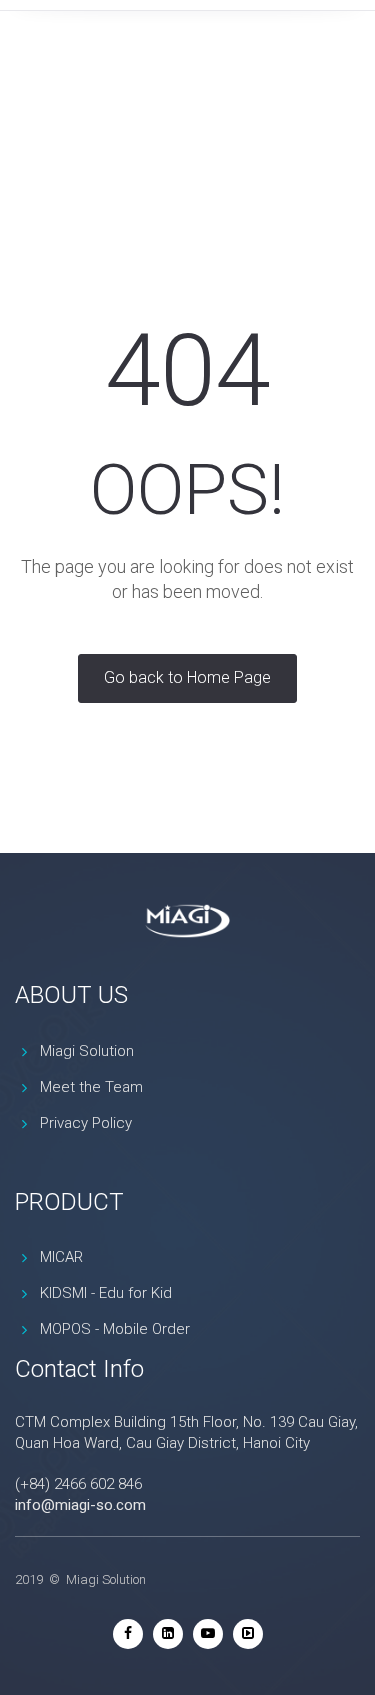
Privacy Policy (86, 1123)
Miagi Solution (87, 1051)
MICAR (61, 1257)
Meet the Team (91, 1087)
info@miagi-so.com (80, 1505)
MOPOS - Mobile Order (115, 1329)
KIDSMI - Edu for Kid (106, 1293)
